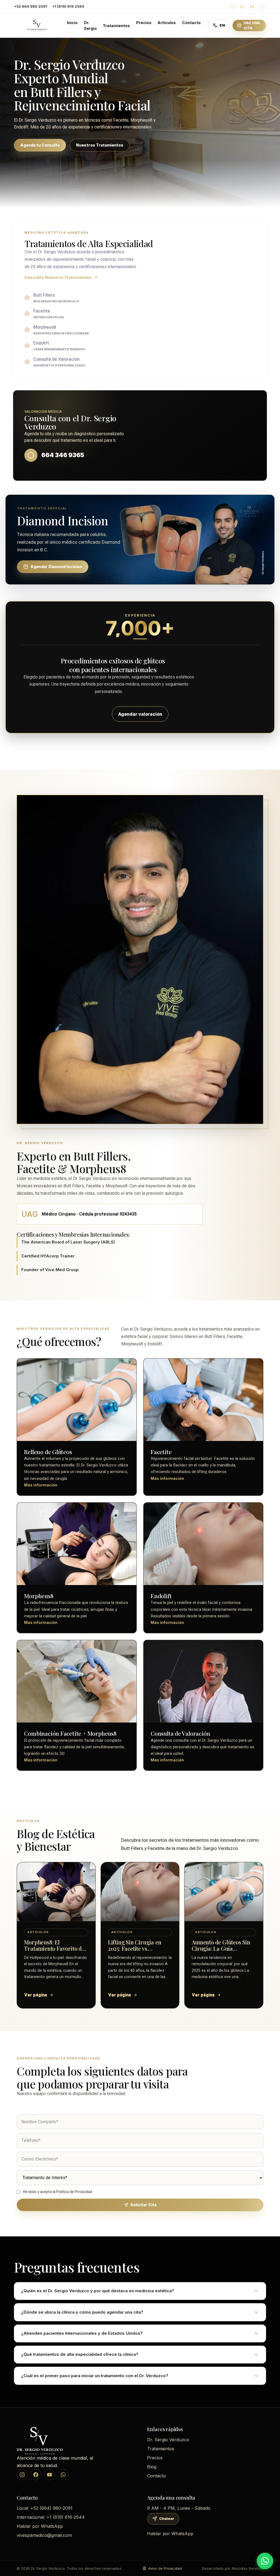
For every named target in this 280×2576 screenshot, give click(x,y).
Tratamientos (116, 26)
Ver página (36, 1995)
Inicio (72, 23)
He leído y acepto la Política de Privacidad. (58, 2192)
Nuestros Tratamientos (100, 145)
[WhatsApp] (262, 7)
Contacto (191, 23)
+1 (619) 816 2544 (68, 6)
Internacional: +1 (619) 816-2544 (51, 2517)
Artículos (167, 23)
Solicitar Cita (143, 2205)
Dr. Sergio (90, 25)
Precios (144, 23)
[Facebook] (242, 7)
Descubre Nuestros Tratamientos (58, 277)
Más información (41, 1485)
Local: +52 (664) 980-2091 (45, 2508)
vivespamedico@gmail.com (44, 2535)
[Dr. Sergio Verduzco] (37, 25)
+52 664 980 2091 (31, 6)
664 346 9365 (63, 455)
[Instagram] (232, 7)
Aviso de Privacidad (165, 2568)
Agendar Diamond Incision (56, 567)
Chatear (167, 2518)
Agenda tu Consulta (40, 145)
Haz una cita (252, 25)
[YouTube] (252, 7)
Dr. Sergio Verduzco (168, 2440)
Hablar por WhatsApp (40, 2526)
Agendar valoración (140, 714)
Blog (152, 2467)
